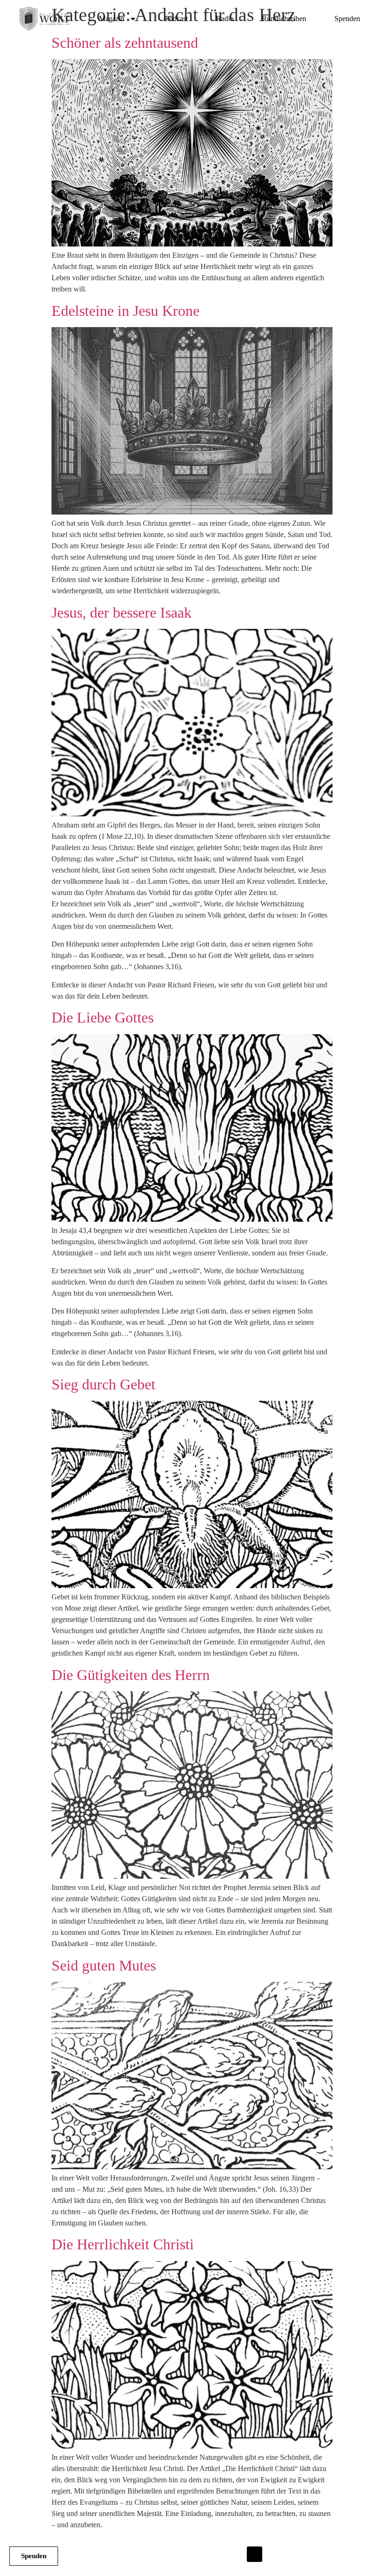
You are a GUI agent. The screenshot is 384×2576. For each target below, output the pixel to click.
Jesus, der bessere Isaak (122, 612)
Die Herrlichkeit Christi (123, 2244)
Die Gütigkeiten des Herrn (131, 1675)
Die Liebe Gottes (103, 1017)
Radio (225, 19)
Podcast (176, 19)
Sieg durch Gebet (103, 1384)
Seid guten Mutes (104, 1965)
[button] (255, 2554)
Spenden (347, 19)
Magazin (112, 19)
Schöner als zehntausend (125, 43)
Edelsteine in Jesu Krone (126, 311)
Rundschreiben (284, 19)
